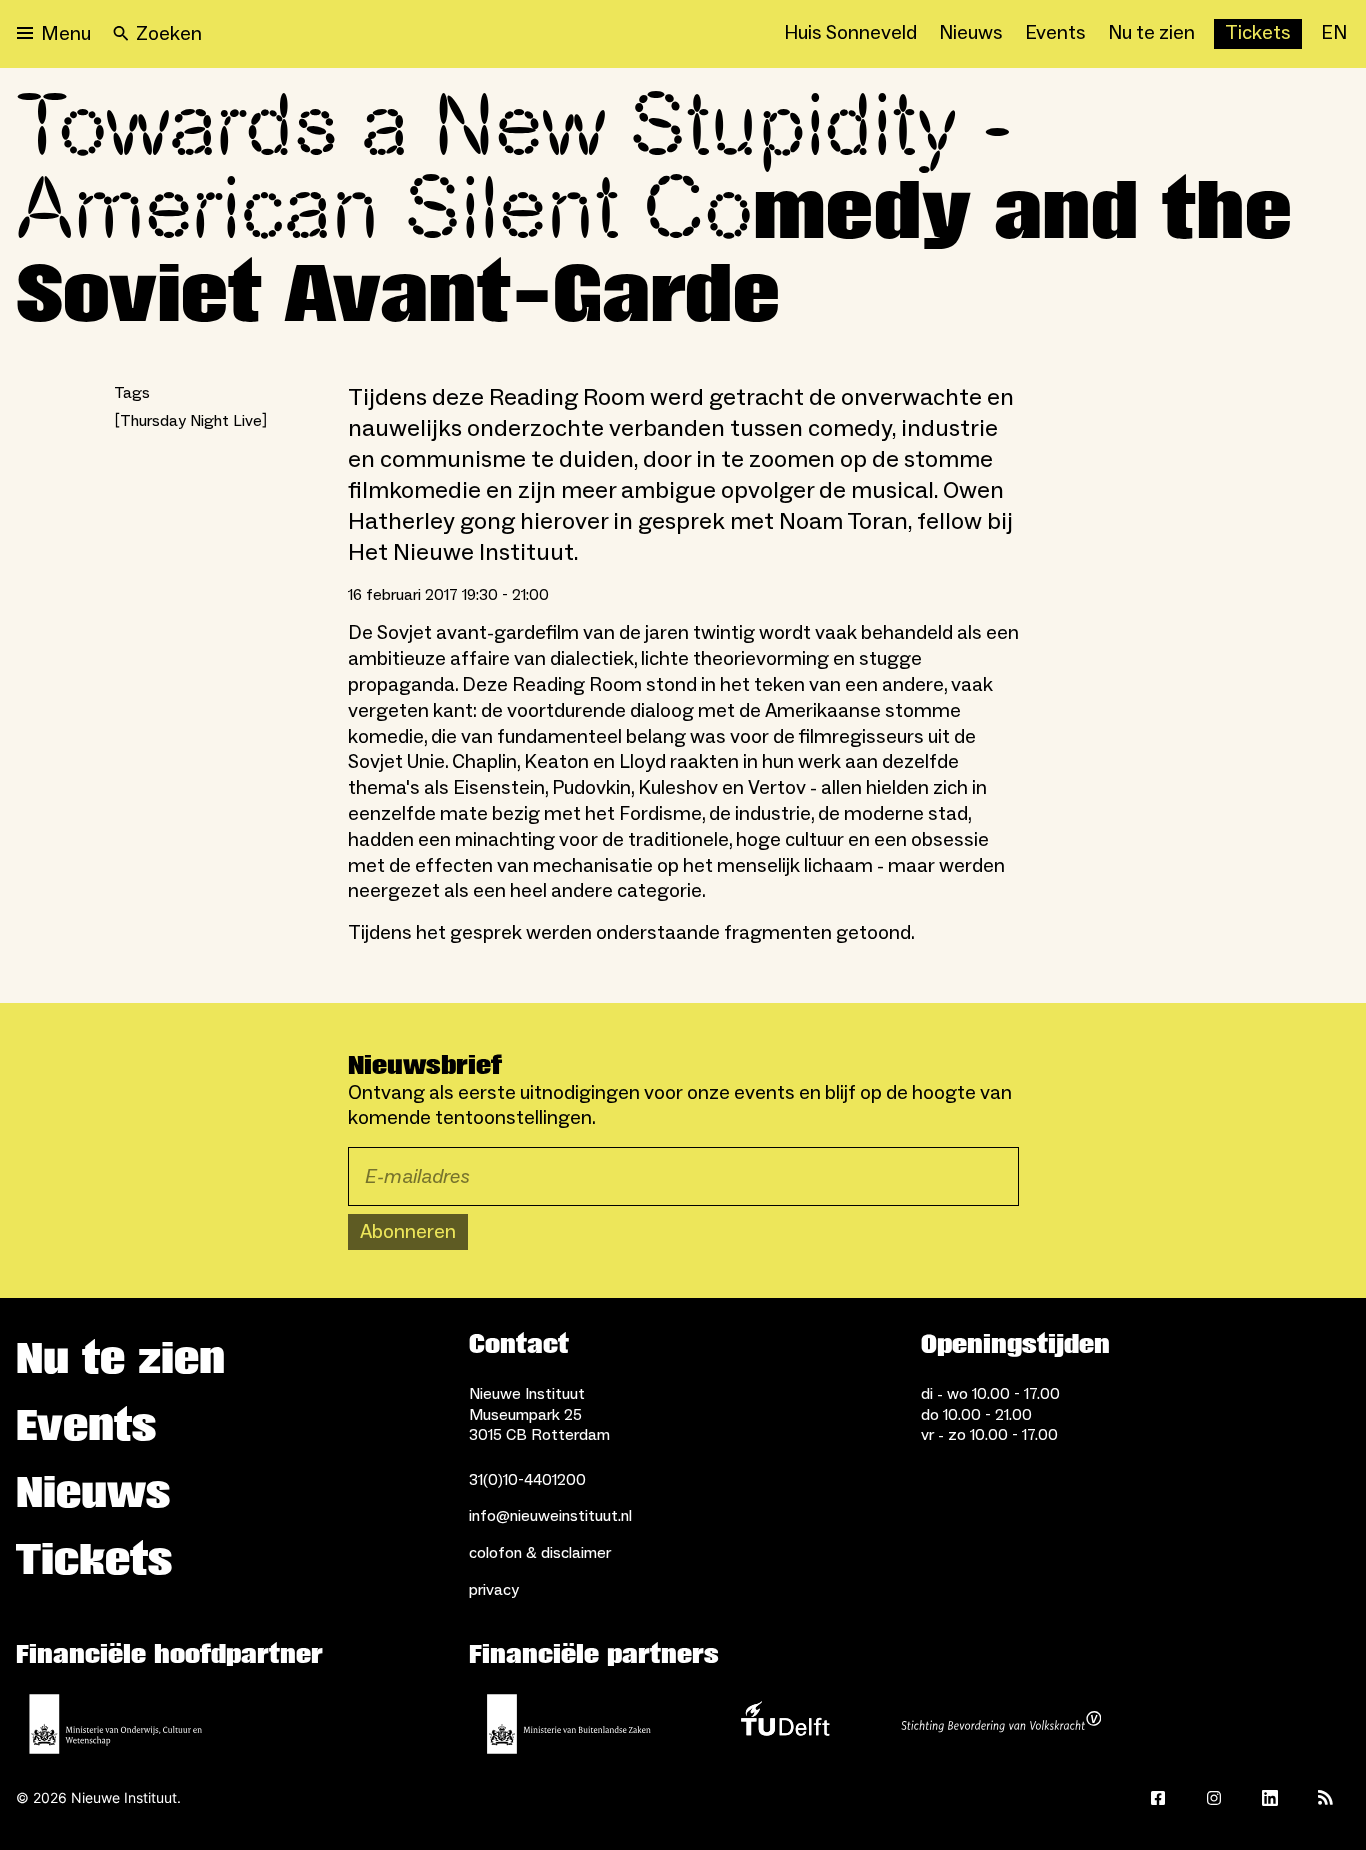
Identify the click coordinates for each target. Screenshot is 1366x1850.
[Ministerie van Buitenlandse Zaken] (569, 1724)
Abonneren (408, 1232)
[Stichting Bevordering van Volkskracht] (1001, 1724)
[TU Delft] (785, 1724)
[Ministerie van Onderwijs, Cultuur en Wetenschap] (116, 1724)
